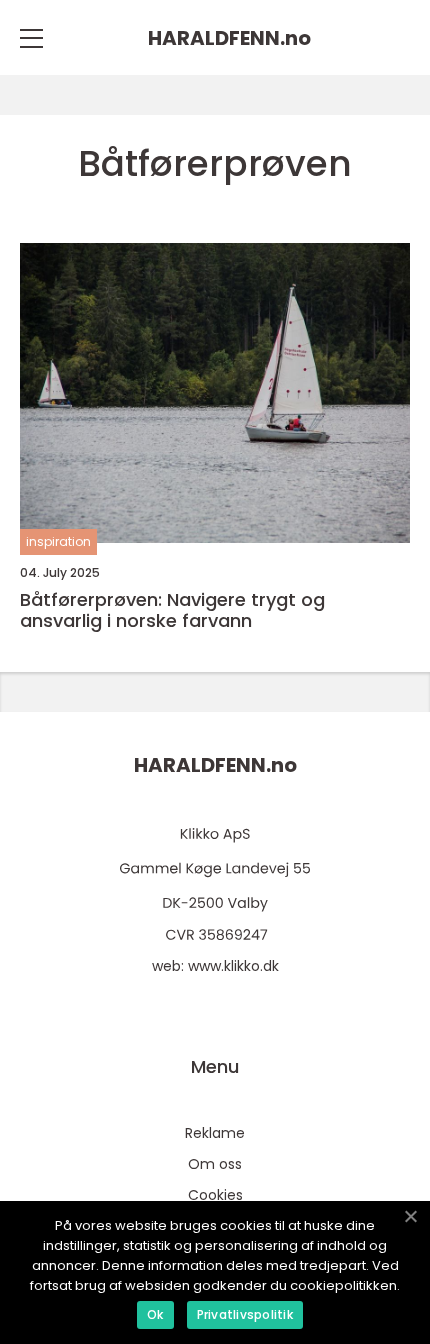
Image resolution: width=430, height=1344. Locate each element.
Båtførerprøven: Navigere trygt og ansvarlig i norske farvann (172, 610)
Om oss (215, 1164)
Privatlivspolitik (245, 1314)
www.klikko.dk (233, 966)
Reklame (215, 1133)
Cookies (215, 1195)
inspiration (58, 541)
